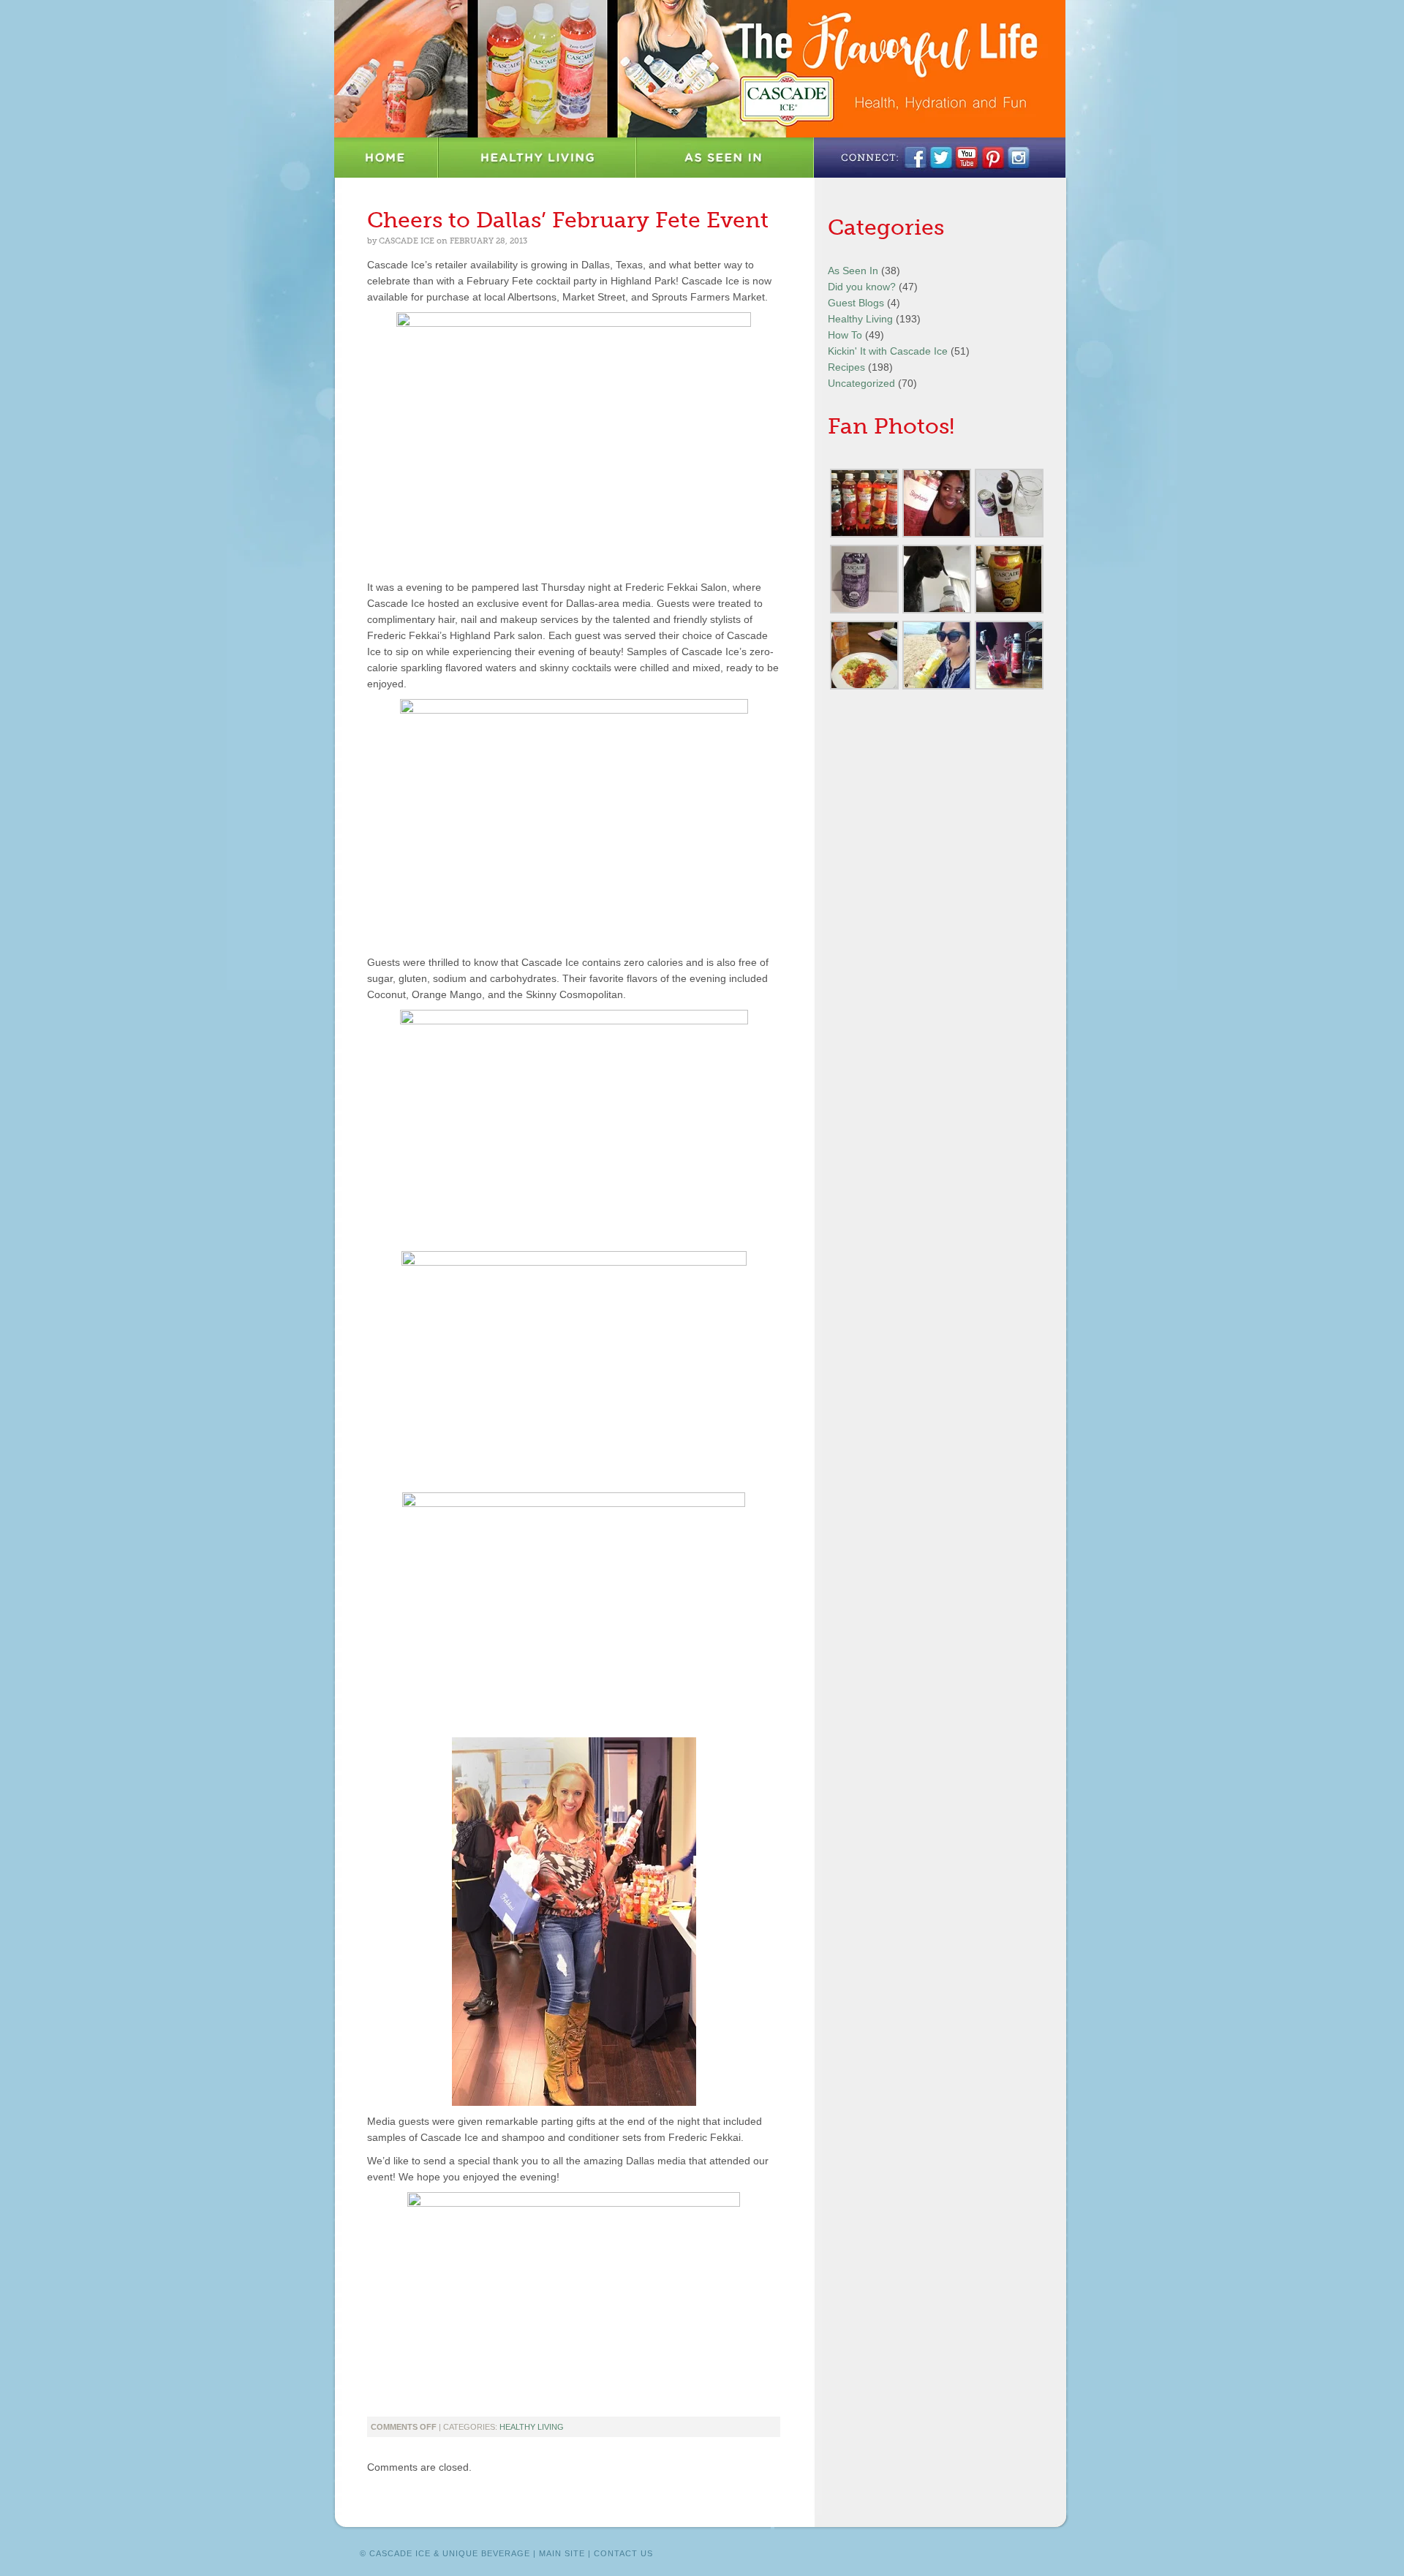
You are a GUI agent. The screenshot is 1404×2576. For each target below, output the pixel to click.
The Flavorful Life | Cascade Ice (700, 69)
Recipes (846, 367)
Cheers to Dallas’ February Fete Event (568, 220)
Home (386, 158)
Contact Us (623, 2553)
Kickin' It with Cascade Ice (888, 351)
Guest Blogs (856, 303)
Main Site (562, 2553)
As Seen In (725, 158)
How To (845, 335)
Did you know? (862, 287)
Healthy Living (538, 158)
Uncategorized (861, 383)
